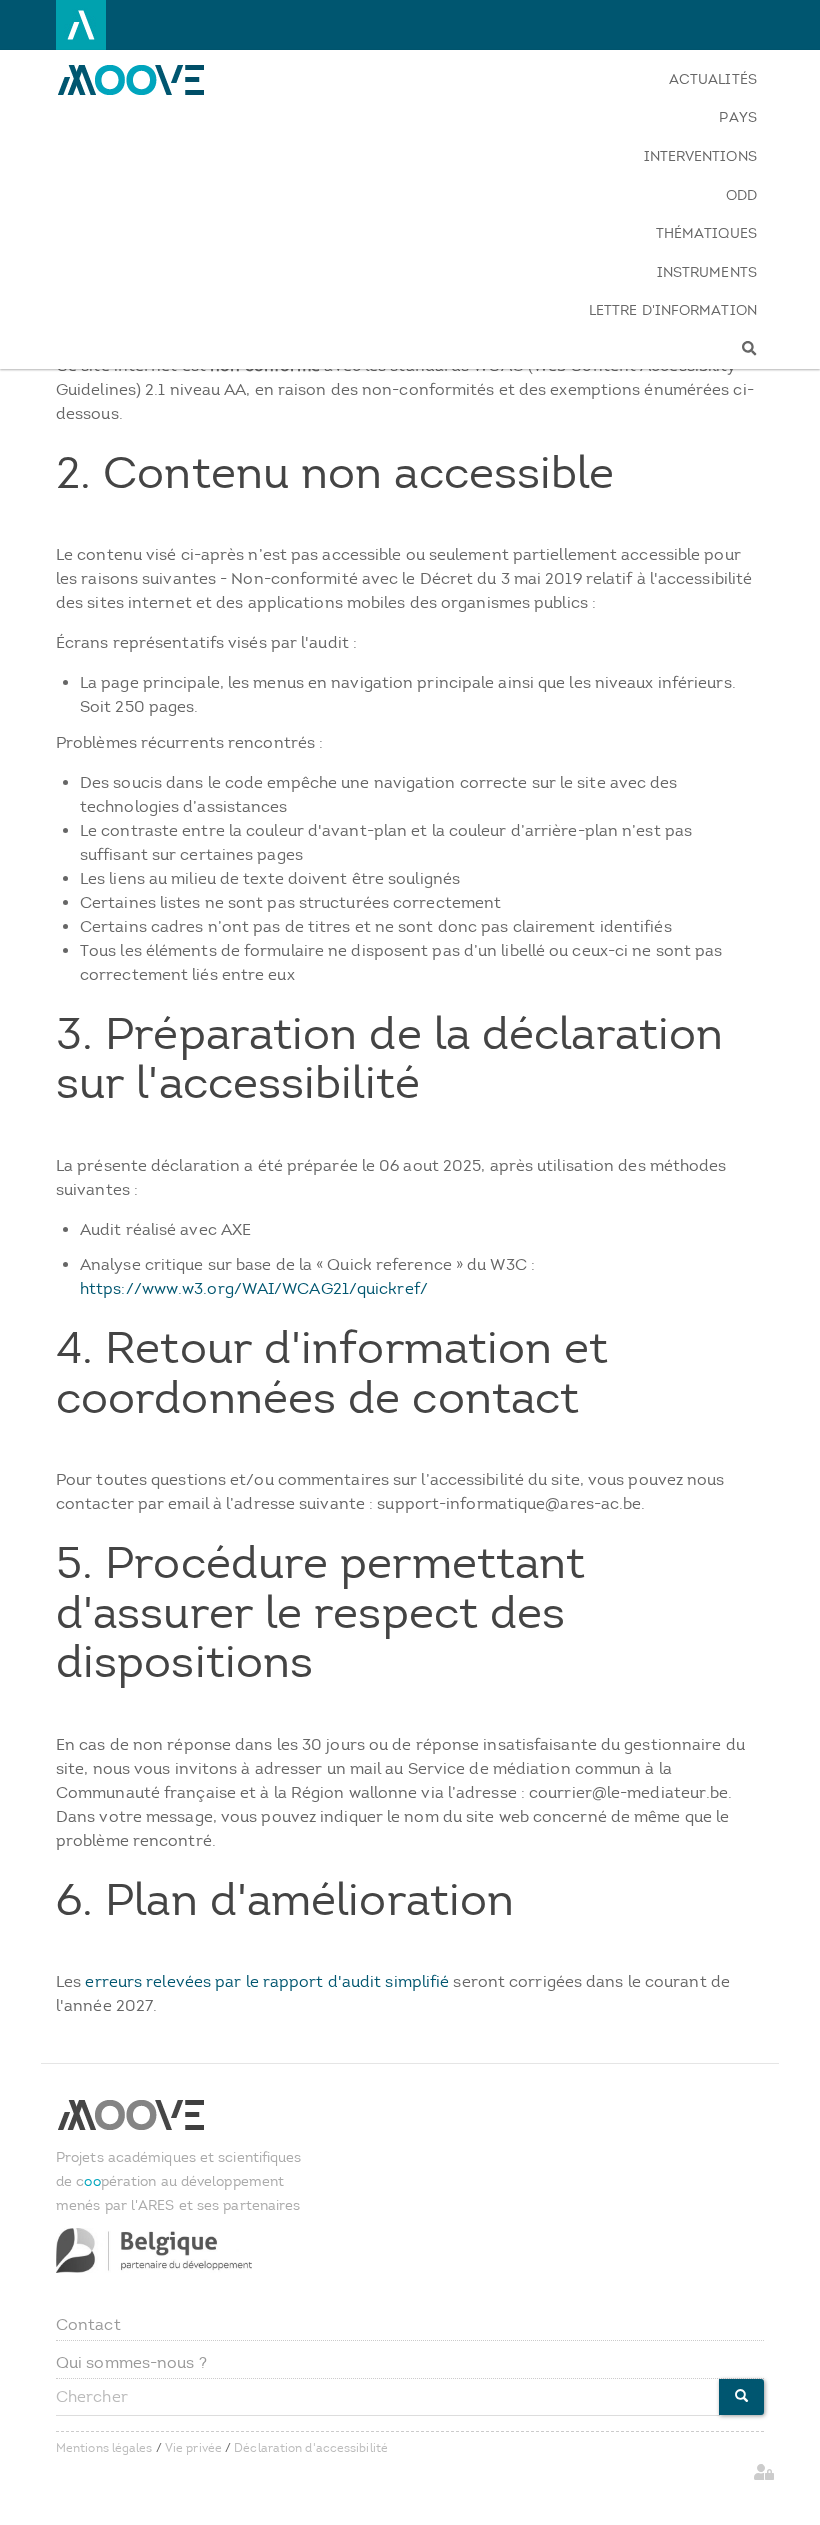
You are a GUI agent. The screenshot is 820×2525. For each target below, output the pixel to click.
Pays (737, 117)
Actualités (713, 79)
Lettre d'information (673, 310)
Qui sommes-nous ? (131, 2362)
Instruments (707, 272)
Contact (88, 2324)
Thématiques (706, 233)
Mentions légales (104, 2448)
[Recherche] (673, 349)
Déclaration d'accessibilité (311, 2448)
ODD (741, 195)
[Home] (143, 80)
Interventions (700, 156)
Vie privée (193, 2448)
